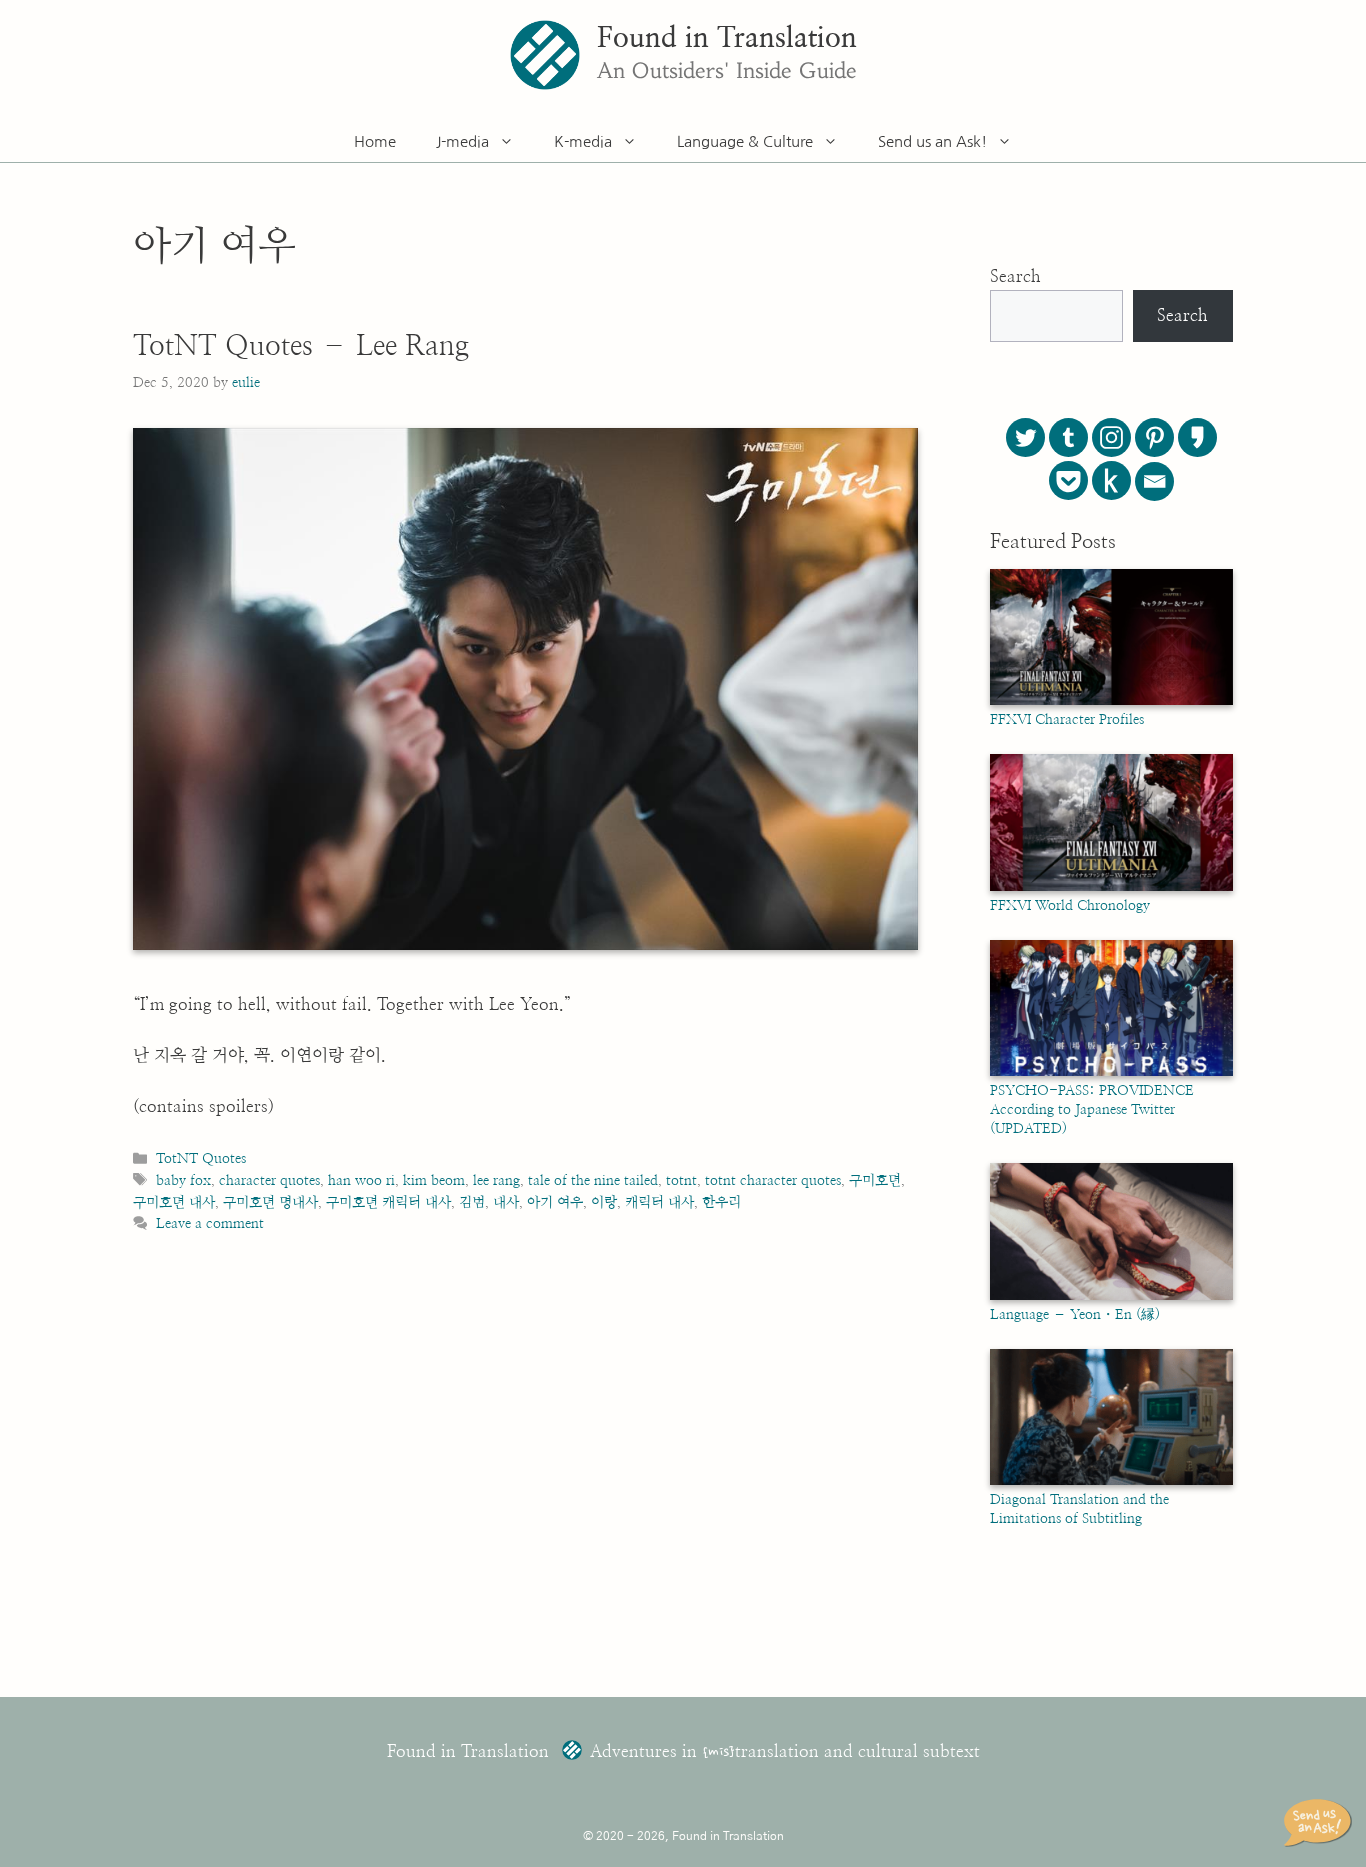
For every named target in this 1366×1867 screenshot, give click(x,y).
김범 (472, 1202)
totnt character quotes (773, 1180)
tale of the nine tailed (593, 1180)
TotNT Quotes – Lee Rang (301, 347)
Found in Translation (727, 39)
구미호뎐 (875, 1180)
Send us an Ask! (932, 141)
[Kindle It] (1111, 480)
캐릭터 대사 (659, 1202)
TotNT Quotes (201, 1158)
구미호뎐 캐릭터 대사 (388, 1202)
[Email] (1154, 481)
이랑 (604, 1202)
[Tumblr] (1068, 437)
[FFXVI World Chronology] (1111, 887)
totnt (681, 1180)
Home (375, 141)
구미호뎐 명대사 (270, 1202)
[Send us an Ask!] (1321, 1823)
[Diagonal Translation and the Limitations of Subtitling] (1111, 1481)
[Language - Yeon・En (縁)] (1111, 1296)
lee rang (496, 1180)
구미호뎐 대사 (174, 1202)
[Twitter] (1025, 437)
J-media (462, 141)
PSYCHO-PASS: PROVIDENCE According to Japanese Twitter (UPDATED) (1092, 1110)
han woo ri (361, 1180)
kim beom (434, 1180)
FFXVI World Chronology (1070, 906)
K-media (583, 141)
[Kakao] (1197, 437)
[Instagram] (1111, 437)
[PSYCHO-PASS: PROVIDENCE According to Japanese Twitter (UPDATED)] (1111, 1072)
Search (1015, 276)
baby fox (183, 1180)
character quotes (269, 1180)
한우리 (721, 1202)
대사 (506, 1202)
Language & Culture (745, 141)
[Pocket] (1068, 480)
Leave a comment (210, 1223)
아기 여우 (555, 1202)
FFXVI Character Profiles (1067, 720)
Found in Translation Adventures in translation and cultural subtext (683, 1751)
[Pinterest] (1154, 437)
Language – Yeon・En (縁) (1075, 1315)
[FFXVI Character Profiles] (1111, 701)
